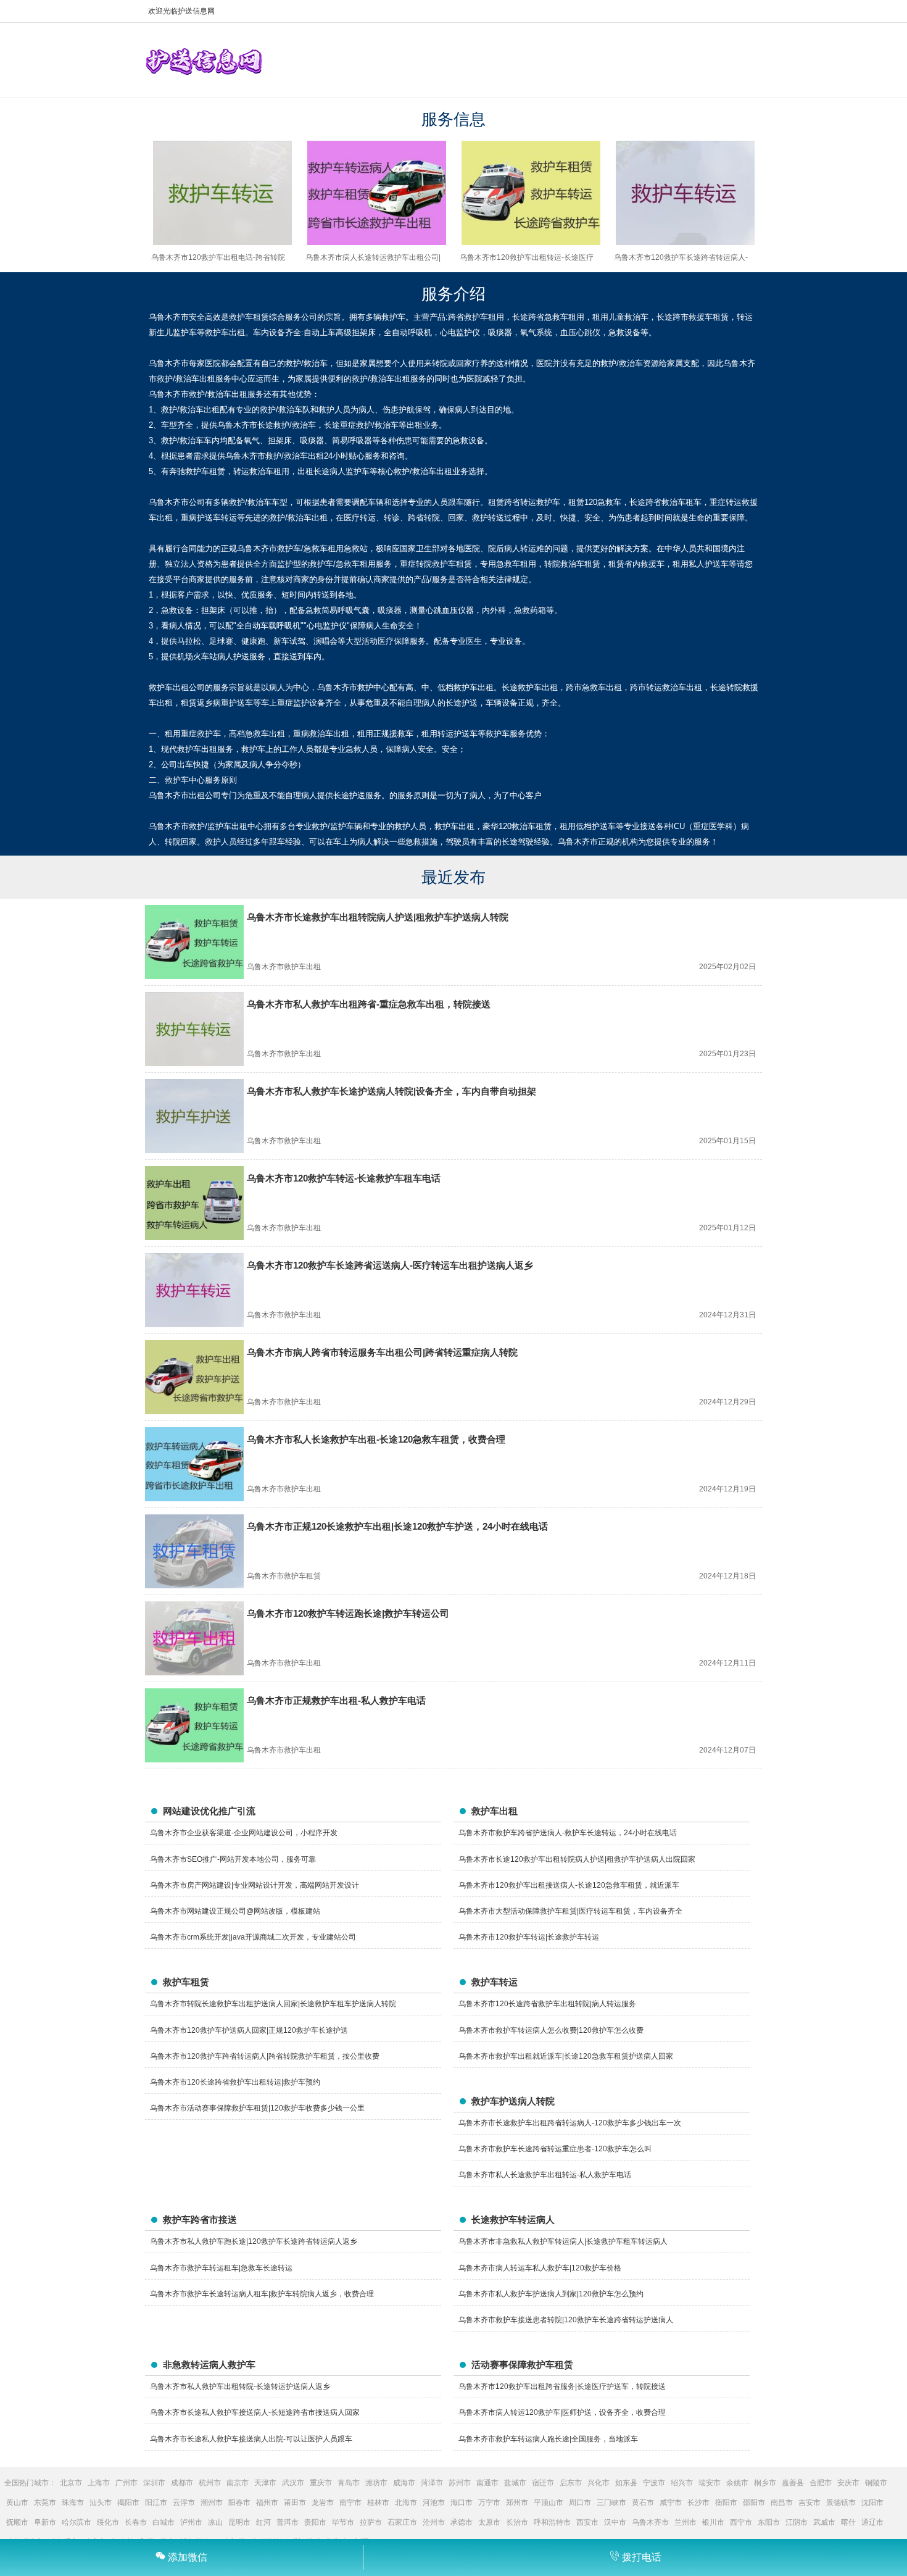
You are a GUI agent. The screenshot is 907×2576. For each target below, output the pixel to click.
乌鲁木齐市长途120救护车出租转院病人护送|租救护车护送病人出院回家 (577, 1859)
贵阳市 (315, 2522)
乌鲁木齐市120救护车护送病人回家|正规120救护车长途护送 (249, 2030)
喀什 (848, 2522)
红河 (263, 2522)
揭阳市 (128, 2503)
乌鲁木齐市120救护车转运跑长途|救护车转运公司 (348, 1613)
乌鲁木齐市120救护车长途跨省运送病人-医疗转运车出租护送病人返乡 (390, 1265)
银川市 (713, 2522)
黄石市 (643, 2503)
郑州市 (517, 2503)
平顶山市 (549, 2503)
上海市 (99, 2483)
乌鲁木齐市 (650, 2522)
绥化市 (108, 2522)
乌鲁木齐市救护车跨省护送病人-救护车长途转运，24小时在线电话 (568, 1833)
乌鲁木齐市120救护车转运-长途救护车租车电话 (344, 1178)
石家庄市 (402, 2522)
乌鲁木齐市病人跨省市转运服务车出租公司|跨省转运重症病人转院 (382, 1352)
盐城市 (515, 2483)
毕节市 (343, 2522)
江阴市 (797, 2522)
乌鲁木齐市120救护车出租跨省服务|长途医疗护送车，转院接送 (562, 2386)
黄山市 (17, 2503)
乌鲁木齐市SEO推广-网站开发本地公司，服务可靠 (233, 1859)
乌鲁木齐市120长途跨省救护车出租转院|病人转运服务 (547, 2004)
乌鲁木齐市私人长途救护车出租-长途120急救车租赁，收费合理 (376, 1439)
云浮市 (184, 2503)
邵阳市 (754, 2503)
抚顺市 (17, 2522)
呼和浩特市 (552, 2522)
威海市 (404, 2483)
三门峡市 (611, 2503)
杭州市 (210, 2483)
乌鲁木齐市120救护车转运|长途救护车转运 (529, 1937)
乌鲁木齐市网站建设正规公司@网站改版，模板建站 (235, 1911)
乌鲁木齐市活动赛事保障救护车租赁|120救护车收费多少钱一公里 (257, 2108)
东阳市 (769, 2522)
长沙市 (698, 2503)
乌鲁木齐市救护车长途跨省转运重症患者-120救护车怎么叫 (555, 2149)
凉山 (215, 2522)
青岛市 (349, 2483)
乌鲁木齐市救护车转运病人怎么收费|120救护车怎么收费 (551, 2030)
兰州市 (685, 2522)
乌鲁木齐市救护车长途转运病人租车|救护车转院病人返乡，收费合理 (262, 2294)
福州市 (267, 2503)
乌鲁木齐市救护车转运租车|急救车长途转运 (221, 2268)
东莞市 (45, 2503)
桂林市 (378, 2503)
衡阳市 (726, 2503)
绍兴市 (682, 2483)
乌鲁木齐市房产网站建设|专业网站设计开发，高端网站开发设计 (255, 1885)
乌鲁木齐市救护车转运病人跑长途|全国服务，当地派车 (548, 2439)
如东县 (626, 2483)
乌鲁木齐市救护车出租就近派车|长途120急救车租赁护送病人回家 (566, 2056)
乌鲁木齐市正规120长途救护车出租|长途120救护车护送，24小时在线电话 (397, 1526)
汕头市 (101, 2503)
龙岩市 (323, 2503)
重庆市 (321, 2483)
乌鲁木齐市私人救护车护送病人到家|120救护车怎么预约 (551, 2294)
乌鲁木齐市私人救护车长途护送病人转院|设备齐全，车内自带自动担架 (391, 1091)
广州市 (126, 2483)
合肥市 (821, 2483)
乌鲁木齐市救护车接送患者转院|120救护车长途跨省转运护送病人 (566, 2320)
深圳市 (154, 2483)
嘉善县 (793, 2483)
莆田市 (295, 2503)
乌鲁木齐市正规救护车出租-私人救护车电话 (336, 1700)
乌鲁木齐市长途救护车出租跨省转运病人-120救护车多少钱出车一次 (570, 2123)
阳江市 (156, 2503)
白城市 (164, 2522)
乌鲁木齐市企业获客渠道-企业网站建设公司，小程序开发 (244, 1833)
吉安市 (810, 2503)
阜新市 (45, 2522)
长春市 (136, 2522)
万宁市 (489, 2503)
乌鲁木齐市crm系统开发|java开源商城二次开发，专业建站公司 (253, 1937)
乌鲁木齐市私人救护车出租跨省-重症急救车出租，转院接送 (369, 1004)
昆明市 (239, 2522)
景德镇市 (841, 2503)
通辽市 (872, 2522)
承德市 (462, 2522)
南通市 (487, 2483)
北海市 (406, 2503)
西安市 (587, 2522)
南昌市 (782, 2503)
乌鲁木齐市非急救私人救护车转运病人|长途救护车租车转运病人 (563, 2241)
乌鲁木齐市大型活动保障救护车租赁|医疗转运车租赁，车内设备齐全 (570, 1911)
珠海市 (73, 2503)
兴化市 (598, 2483)
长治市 (517, 2522)
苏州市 (460, 2483)
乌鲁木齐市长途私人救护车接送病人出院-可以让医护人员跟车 (251, 2439)
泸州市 (191, 2522)
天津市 (265, 2483)
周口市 (580, 2503)
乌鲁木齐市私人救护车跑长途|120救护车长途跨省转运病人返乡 (254, 2241)
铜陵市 (876, 2483)
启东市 (571, 2483)
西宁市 (741, 2522)
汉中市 (615, 2522)
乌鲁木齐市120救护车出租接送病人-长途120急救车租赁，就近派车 (569, 1885)
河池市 (434, 2503)
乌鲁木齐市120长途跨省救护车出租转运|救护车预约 (235, 2082)
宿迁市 (543, 2483)
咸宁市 (671, 2503)
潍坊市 (376, 2483)
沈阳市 (872, 2503)
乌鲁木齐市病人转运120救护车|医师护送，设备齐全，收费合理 (562, 2412)
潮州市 (212, 2503)
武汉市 (293, 2483)
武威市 (824, 2522)
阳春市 (239, 2503)
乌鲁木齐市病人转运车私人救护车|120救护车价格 (540, 2268)
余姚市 (737, 2483)
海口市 (462, 2503)
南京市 (238, 2483)
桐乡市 (765, 2483)
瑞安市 (710, 2483)
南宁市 (350, 2503)
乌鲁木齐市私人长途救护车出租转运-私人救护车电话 (545, 2175)
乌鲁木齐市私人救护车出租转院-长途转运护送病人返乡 (240, 2386)
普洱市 (288, 2522)
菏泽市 (432, 2483)
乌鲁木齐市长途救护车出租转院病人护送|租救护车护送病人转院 (378, 917)
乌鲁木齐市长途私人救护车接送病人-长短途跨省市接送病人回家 (255, 2412)
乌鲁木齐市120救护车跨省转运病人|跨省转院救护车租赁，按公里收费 (265, 2056)
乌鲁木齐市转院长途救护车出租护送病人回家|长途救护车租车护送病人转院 (273, 2004)
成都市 (182, 2483)
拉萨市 (371, 2522)
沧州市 (434, 2522)
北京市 (71, 2483)
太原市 (489, 2522)
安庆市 (848, 2483)
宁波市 (654, 2483)
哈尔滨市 (77, 2522)
